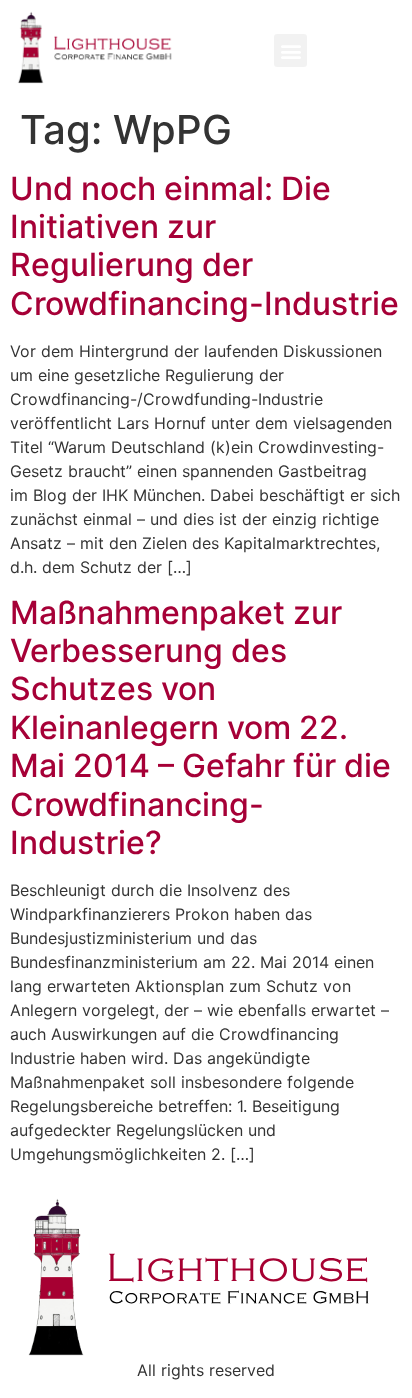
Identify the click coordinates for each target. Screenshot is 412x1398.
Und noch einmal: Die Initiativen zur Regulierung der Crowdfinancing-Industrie (204, 246)
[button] (290, 50)
